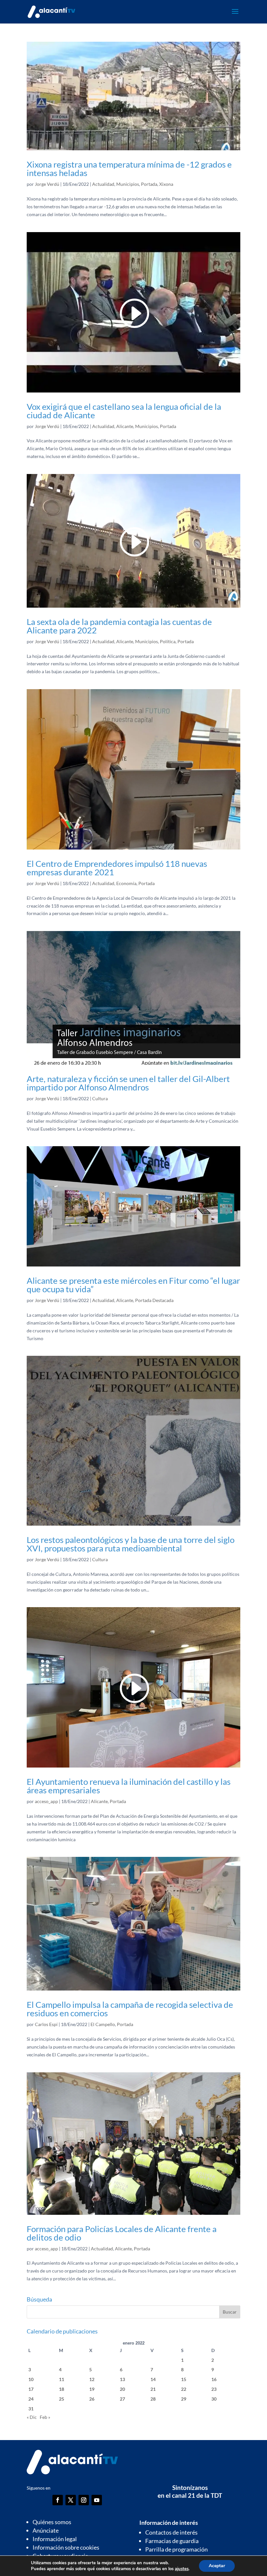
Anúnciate (46, 2530)
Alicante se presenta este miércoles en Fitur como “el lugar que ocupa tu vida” (133, 1285)
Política (168, 641)
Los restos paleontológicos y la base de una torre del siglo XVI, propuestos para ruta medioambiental (131, 1544)
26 (92, 2399)
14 (153, 2379)
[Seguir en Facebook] (58, 2500)
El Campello (103, 2024)
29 (184, 2399)
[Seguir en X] (71, 2500)
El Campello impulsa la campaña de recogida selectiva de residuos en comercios (130, 2009)
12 (92, 2379)
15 (184, 2379)
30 (214, 2399)
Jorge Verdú (47, 184)
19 (92, 2389)
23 (214, 2389)
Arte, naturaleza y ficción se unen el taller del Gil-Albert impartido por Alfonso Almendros (128, 1083)
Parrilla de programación (176, 2549)
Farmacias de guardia (172, 2541)
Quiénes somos (52, 2522)
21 (153, 2389)
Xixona (166, 184)
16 (214, 2379)
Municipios (128, 184)
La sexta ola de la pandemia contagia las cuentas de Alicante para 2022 (119, 626)
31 (31, 2409)
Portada (149, 184)
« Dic (32, 2417)
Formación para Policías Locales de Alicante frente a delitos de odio (122, 2233)
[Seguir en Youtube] (97, 2500)
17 (31, 2389)
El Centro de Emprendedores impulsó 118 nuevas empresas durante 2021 (117, 868)
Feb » (45, 2417)
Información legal (55, 2539)
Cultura (100, 1098)
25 (62, 2399)
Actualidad (103, 184)
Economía (126, 883)
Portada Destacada (154, 1300)
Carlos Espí (46, 2024)
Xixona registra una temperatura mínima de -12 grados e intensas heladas (129, 169)
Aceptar (217, 2566)
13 (122, 2379)
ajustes (182, 2569)
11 (62, 2379)
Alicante (125, 426)
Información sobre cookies (66, 2547)
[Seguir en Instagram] (84, 2500)
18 (62, 2389)
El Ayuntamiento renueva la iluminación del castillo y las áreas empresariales (129, 1786)
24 (31, 2399)
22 (184, 2389)
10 (31, 2379)
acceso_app (46, 1801)
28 (153, 2399)
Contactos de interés (171, 2532)
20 (122, 2389)
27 (122, 2399)
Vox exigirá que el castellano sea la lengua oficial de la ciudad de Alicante (124, 411)
